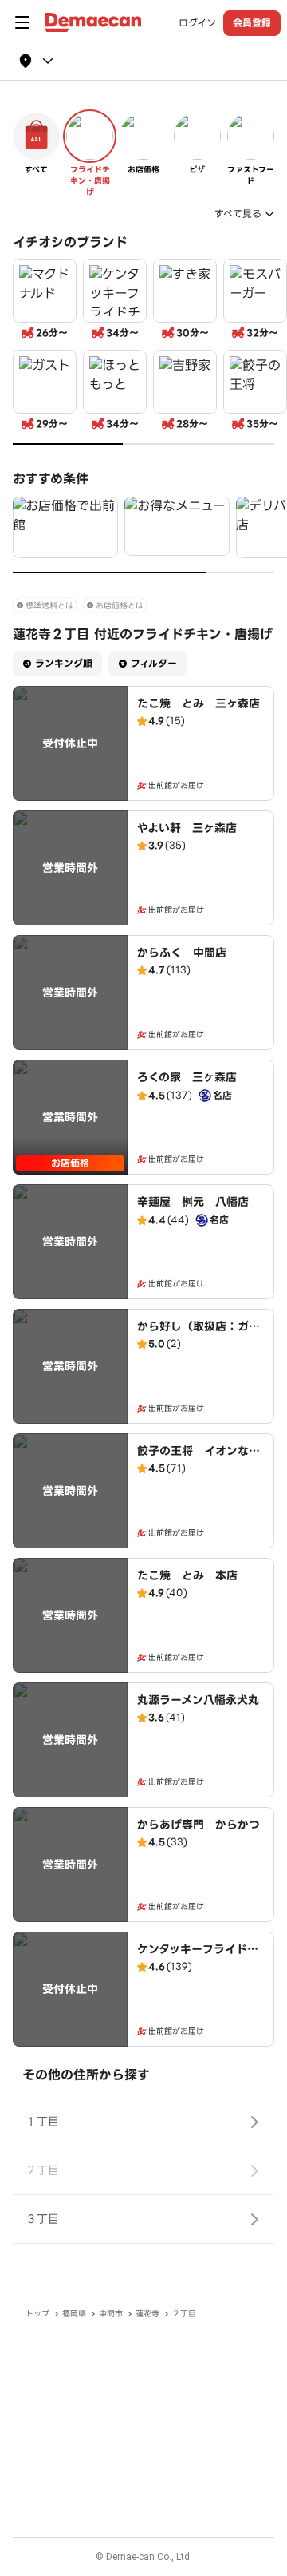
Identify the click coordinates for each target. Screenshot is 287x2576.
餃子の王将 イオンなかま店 (199, 1459)
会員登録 (252, 23)
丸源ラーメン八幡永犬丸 (198, 1700)
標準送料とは (49, 606)
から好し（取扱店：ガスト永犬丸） (199, 1334)
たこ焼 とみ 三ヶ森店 (199, 703)
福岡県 (74, 2314)
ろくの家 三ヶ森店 (187, 1077)
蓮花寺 (147, 2314)
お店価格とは (120, 606)
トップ (37, 2314)
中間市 (111, 2314)
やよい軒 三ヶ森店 (187, 828)
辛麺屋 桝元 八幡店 (193, 1202)
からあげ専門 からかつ (199, 1825)
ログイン (197, 23)
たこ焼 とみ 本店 (187, 1575)
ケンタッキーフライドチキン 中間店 (198, 1957)
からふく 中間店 (182, 953)
